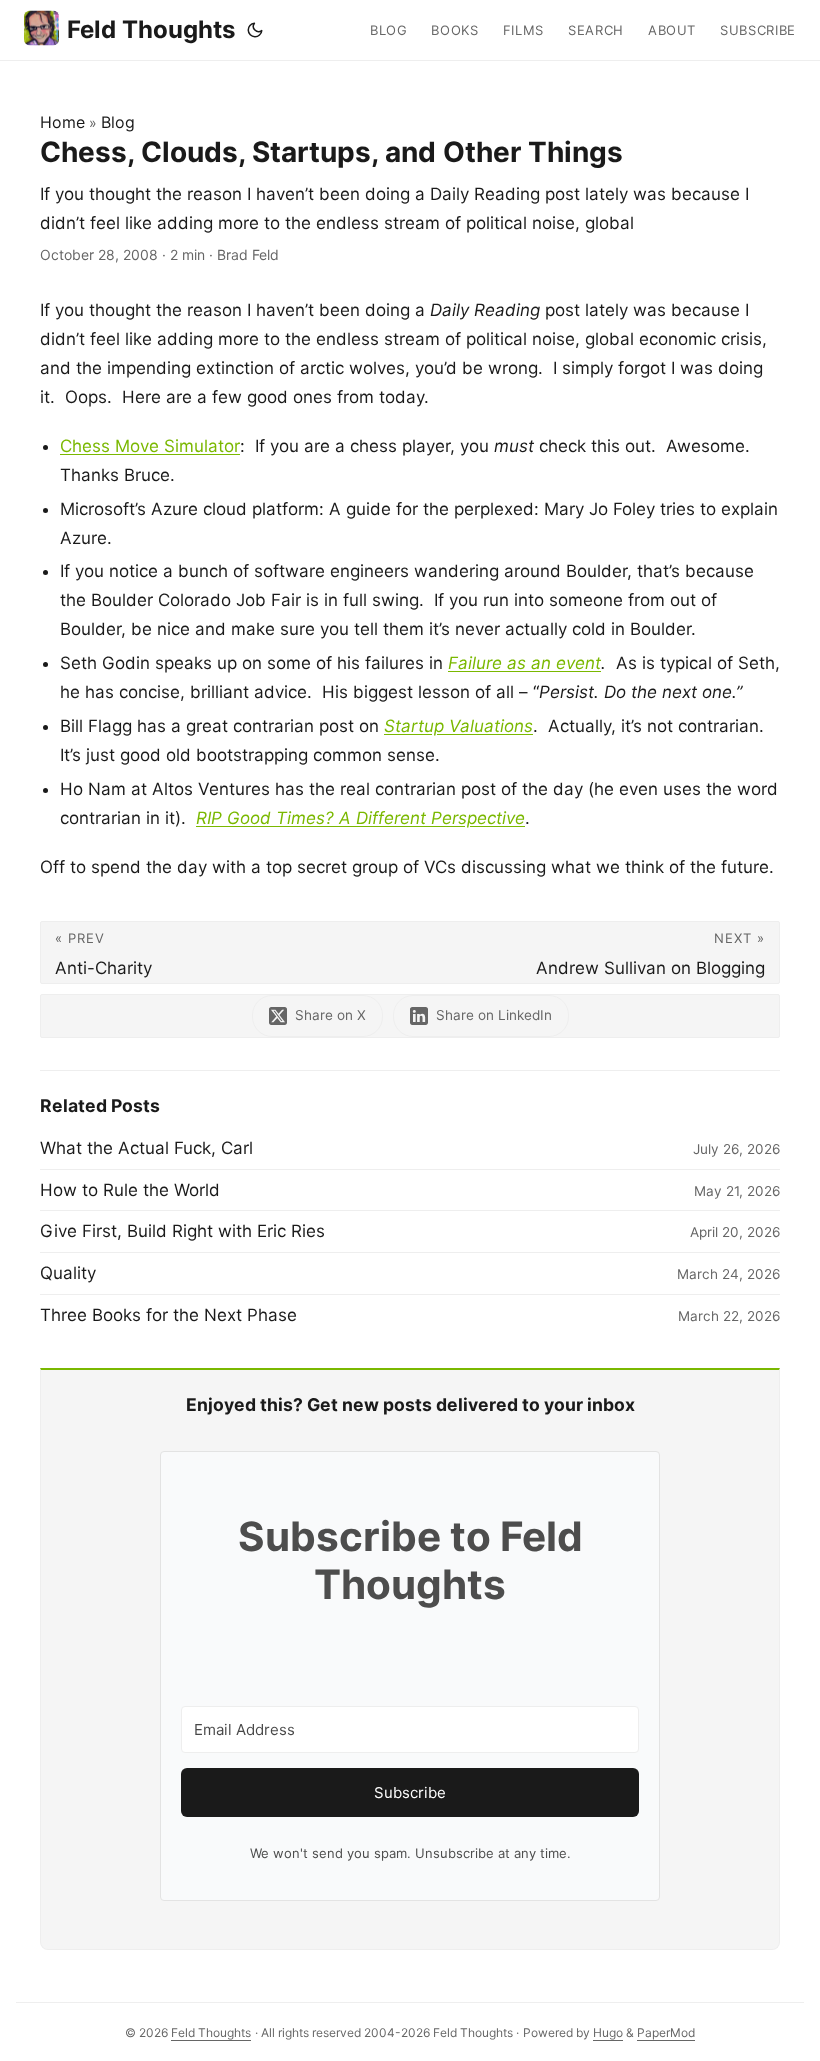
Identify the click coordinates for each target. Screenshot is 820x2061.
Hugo (608, 2032)
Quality (68, 1273)
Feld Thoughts (151, 29)
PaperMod (666, 2032)
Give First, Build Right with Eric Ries (182, 1231)
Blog (118, 122)
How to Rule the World (130, 1190)
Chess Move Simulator (150, 446)
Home (62, 122)
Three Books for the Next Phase (168, 1315)
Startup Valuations (458, 726)
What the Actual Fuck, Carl (146, 1148)
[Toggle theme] (255, 30)
